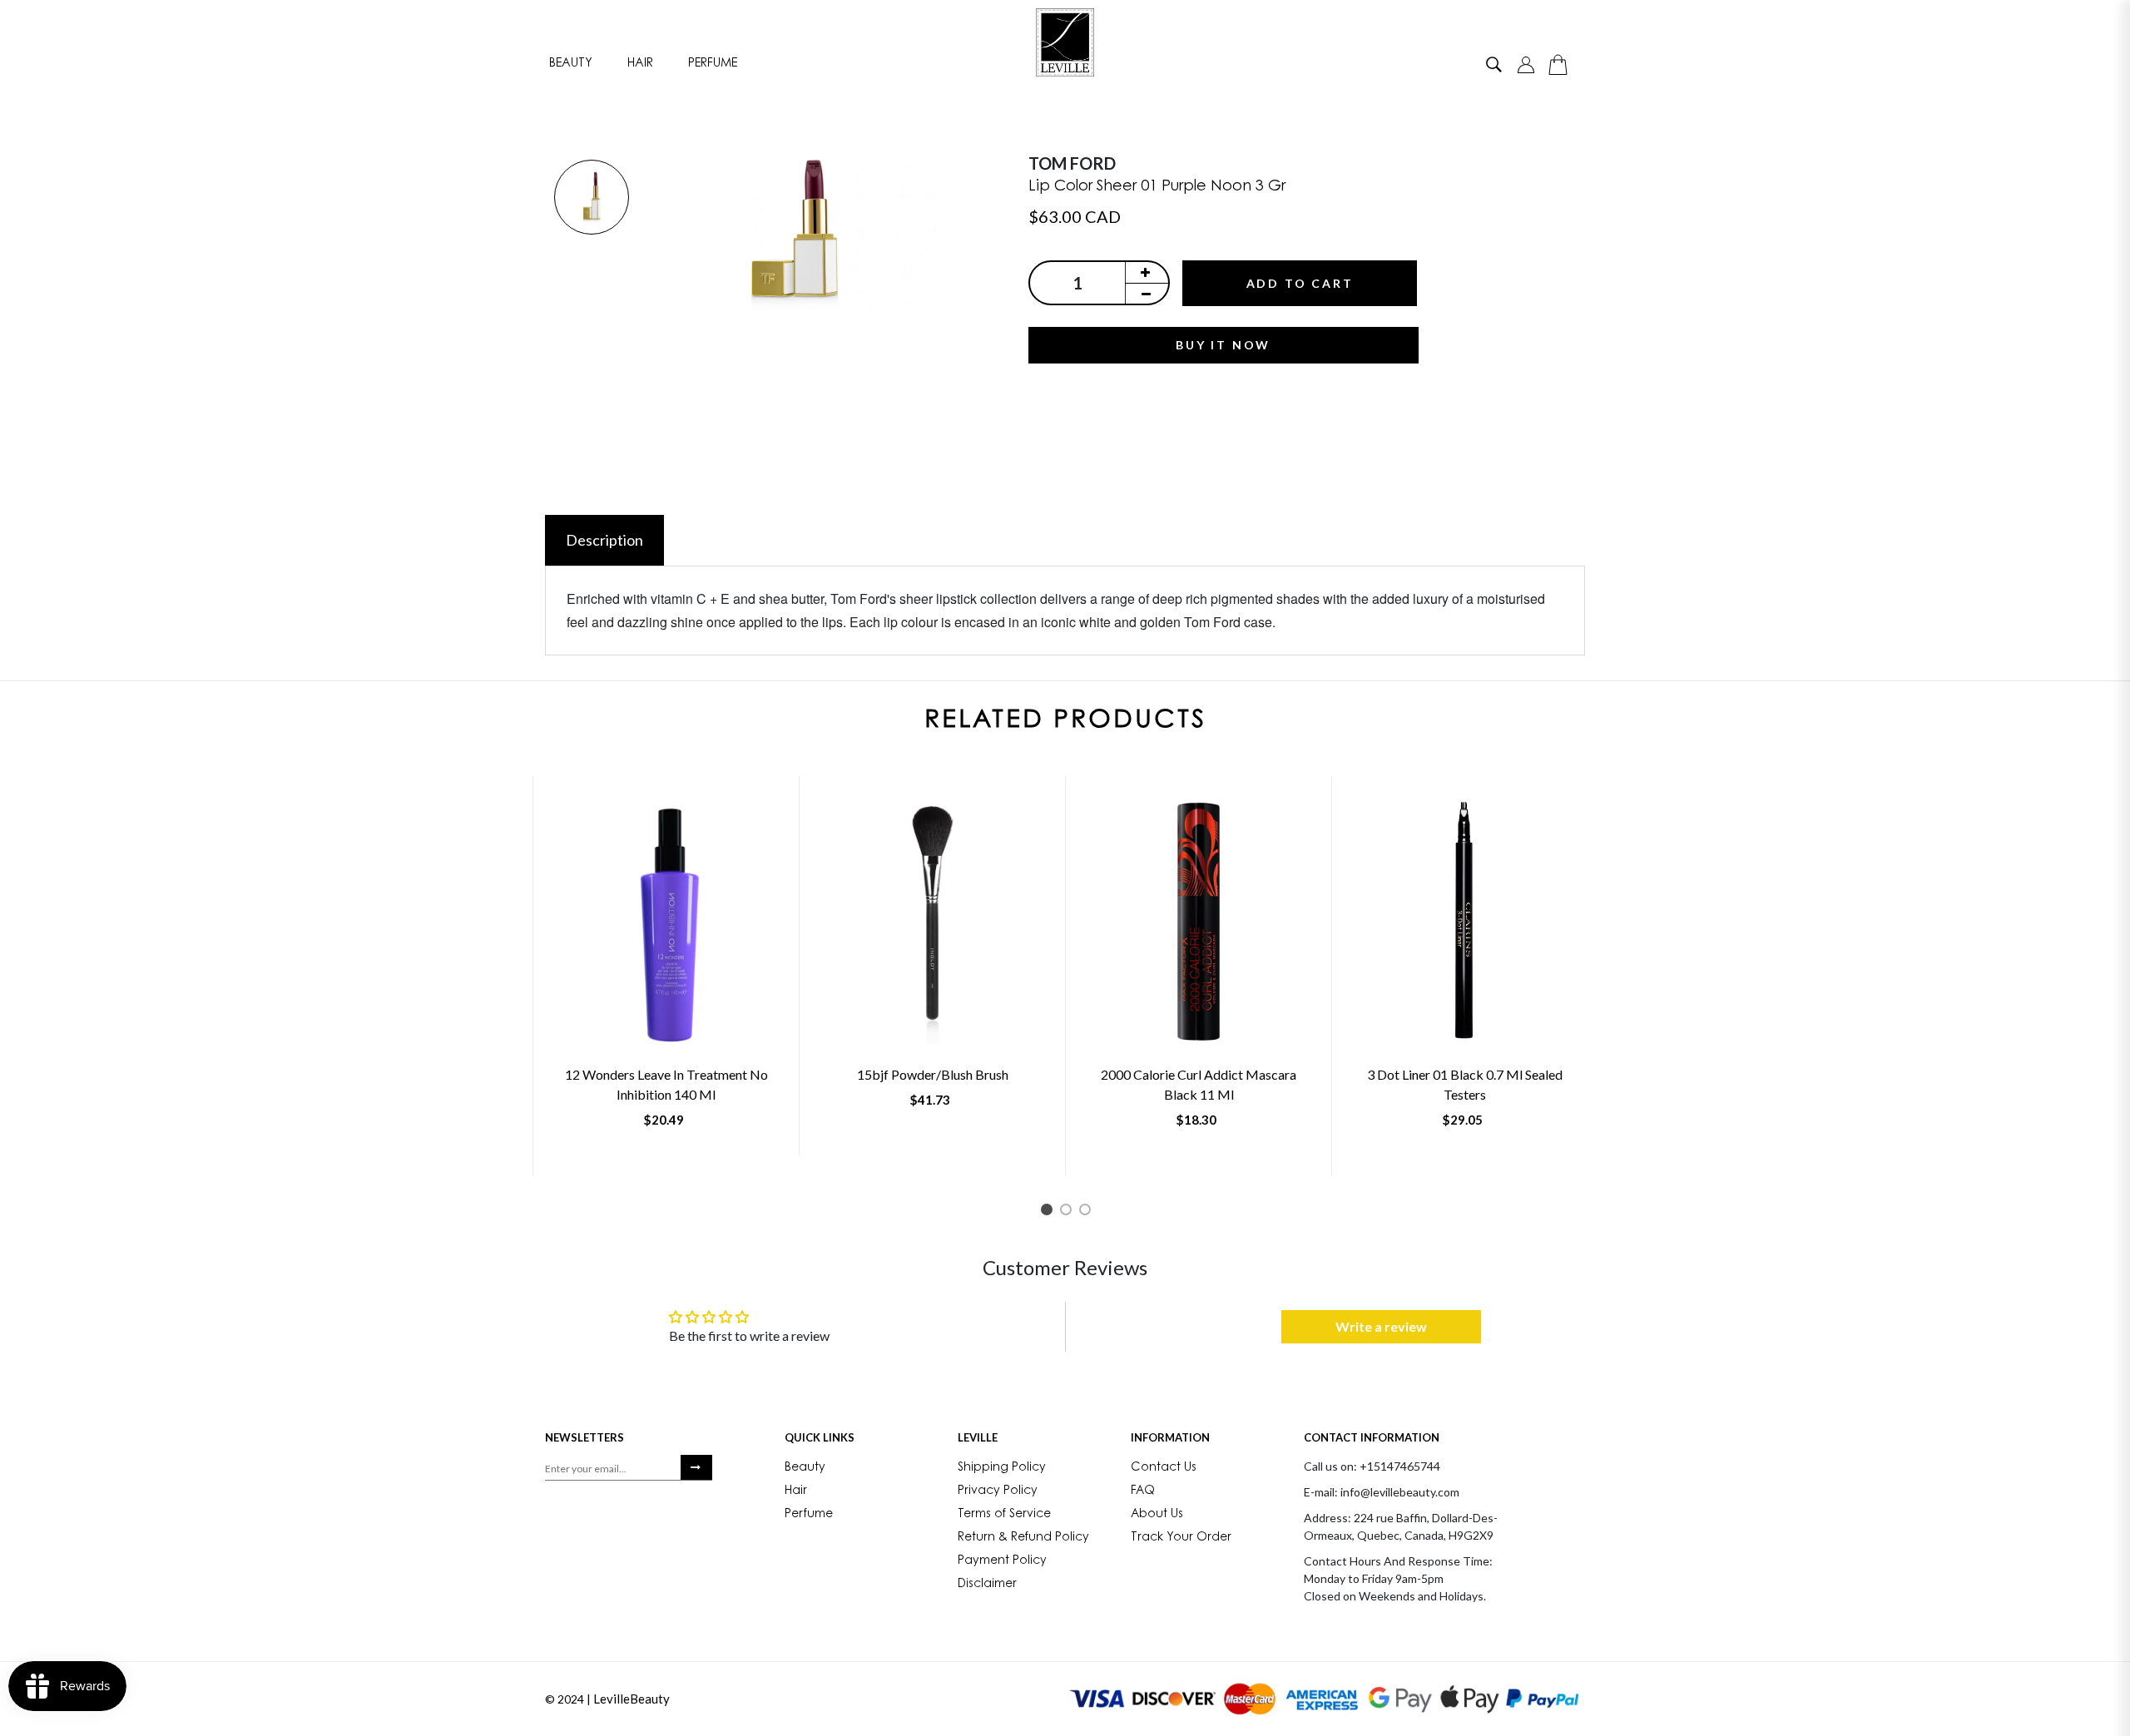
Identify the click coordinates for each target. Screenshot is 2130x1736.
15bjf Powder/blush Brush (933, 1074)
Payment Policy (1002, 1561)
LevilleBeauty (632, 1699)
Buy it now (1223, 345)
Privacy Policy (998, 1491)
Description (604, 540)
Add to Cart (1300, 283)
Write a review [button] (1381, 1326)
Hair (640, 64)
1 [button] (1050, 1212)
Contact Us (1164, 1468)
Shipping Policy (1002, 1468)
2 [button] (1069, 1212)
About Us (1157, 1515)
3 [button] (1088, 1212)
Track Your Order (1181, 1538)
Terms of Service (1004, 1515)
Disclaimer (987, 1585)
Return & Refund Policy (1023, 1538)
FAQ (1143, 1491)
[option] (592, 198)
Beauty (571, 64)
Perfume (713, 64)
